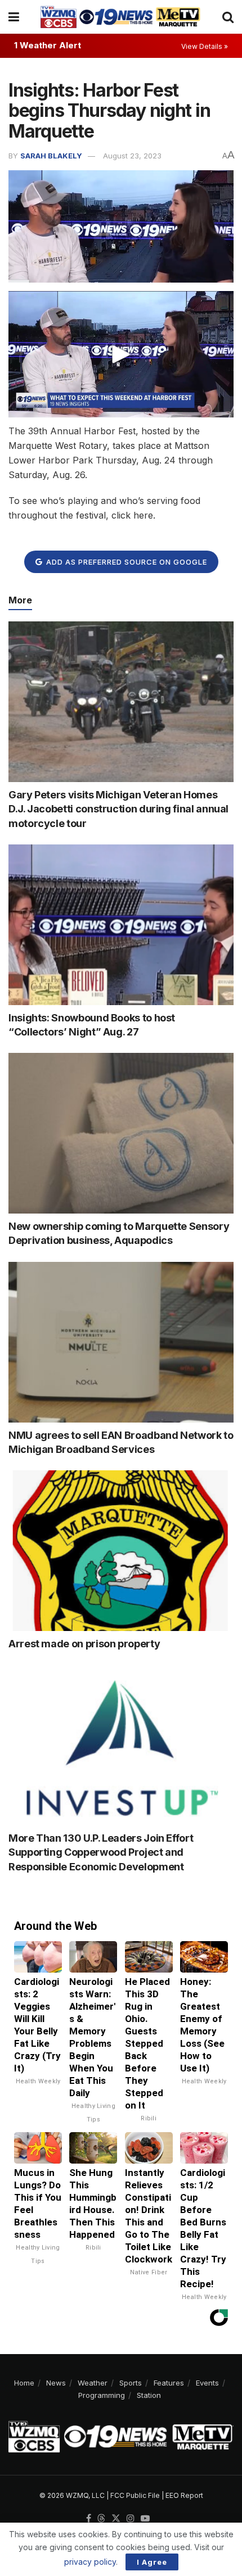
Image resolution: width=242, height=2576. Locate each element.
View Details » (205, 46)
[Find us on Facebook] (89, 2519)
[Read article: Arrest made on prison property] (121, 1551)
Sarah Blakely (51, 156)
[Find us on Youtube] (145, 2519)
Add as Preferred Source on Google (126, 562)
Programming (102, 2395)
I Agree (152, 2562)
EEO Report (184, 2495)
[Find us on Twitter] (116, 2519)
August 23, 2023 (132, 156)
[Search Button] (228, 17)
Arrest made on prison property (84, 1644)
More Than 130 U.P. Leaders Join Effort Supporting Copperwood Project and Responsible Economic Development (101, 1852)
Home (24, 2383)
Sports (131, 2383)
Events (207, 2383)
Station (149, 2395)
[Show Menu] (14, 17)
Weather (93, 2383)
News (56, 2383)
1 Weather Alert (48, 45)
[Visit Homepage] (120, 17)
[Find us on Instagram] (131, 2519)
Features (169, 2383)
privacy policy (90, 2562)
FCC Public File (135, 2495)
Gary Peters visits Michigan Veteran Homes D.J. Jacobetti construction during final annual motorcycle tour (118, 809)
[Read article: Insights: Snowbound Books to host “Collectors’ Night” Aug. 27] (121, 925)
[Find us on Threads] (101, 2519)
